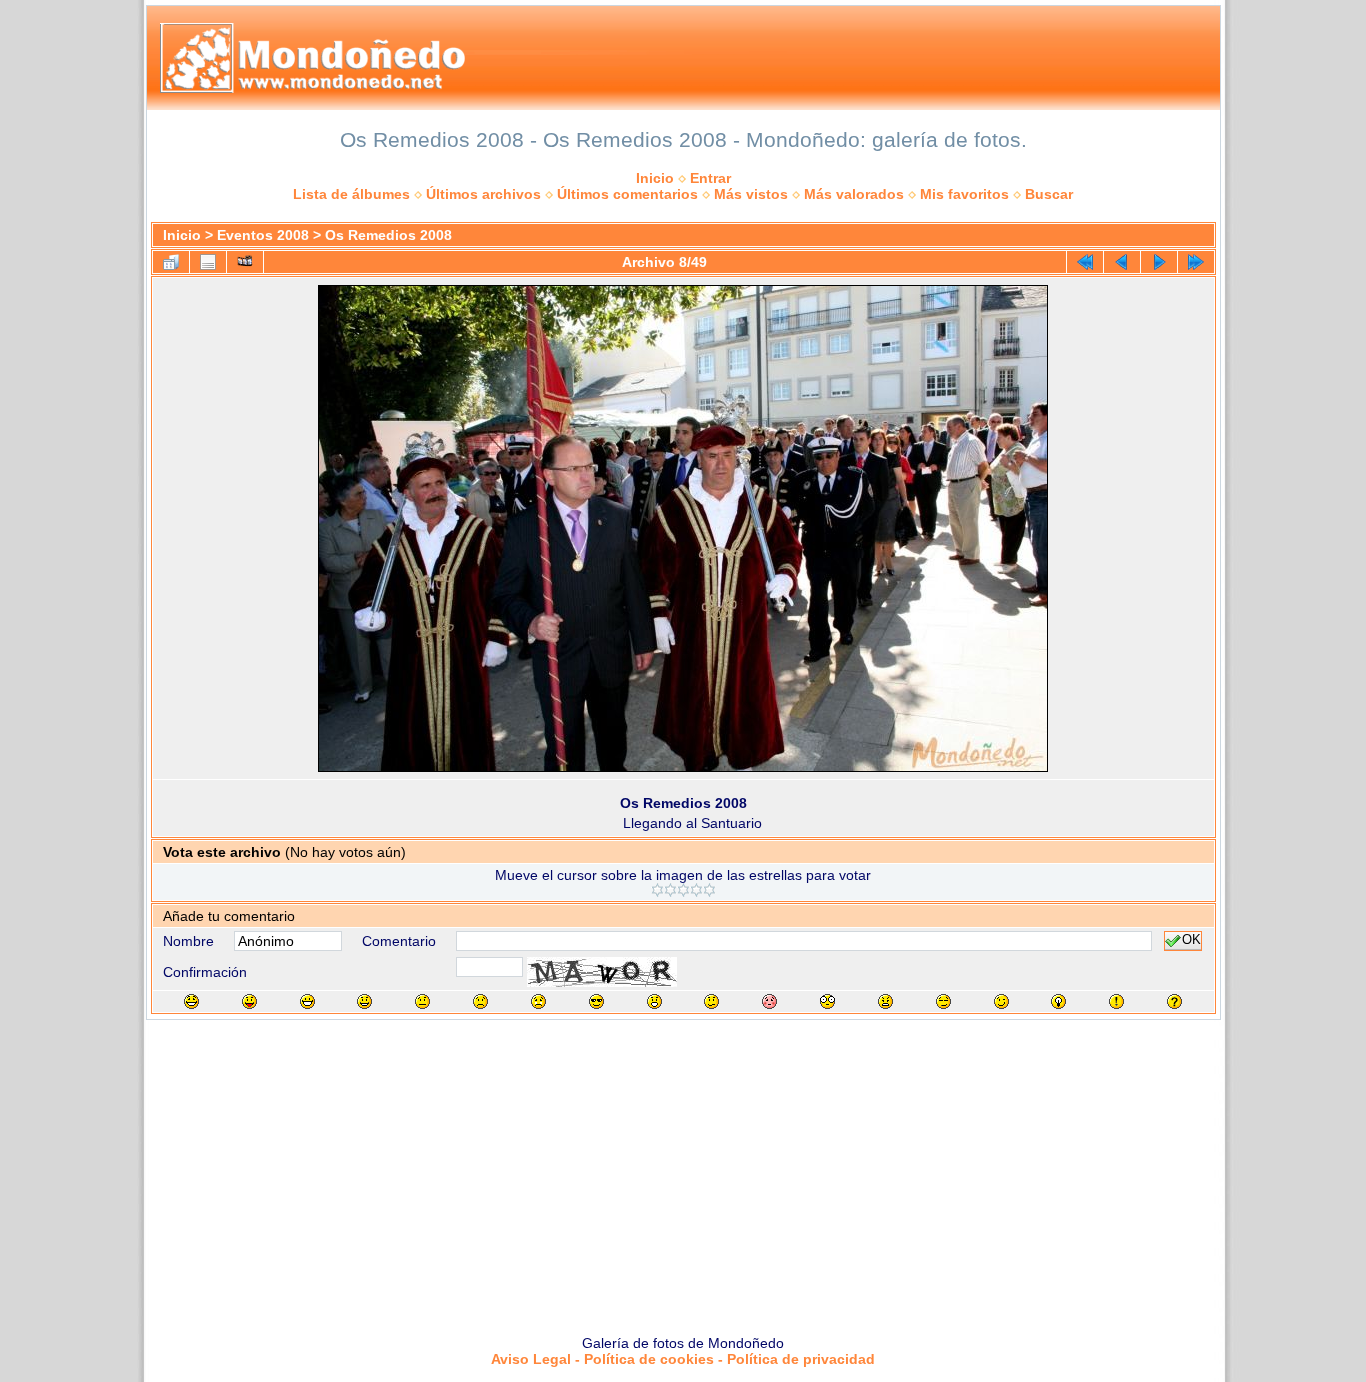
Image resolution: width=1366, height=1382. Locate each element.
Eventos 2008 (263, 235)
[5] (709, 890)
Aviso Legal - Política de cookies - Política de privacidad (683, 1359)
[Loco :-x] (885, 1001)
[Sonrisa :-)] (364, 1001)
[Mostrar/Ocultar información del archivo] (208, 262)
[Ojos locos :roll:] (943, 1001)
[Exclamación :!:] (1116, 1001)
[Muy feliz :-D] (307, 1001)
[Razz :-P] (249, 1001)
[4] (696, 890)
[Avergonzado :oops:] (769, 1001)
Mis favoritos (964, 194)
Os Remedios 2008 (388, 235)
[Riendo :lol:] (191, 1001)
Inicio (655, 178)
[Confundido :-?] (711, 1001)
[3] (683, 890)
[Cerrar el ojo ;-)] (1001, 1001)
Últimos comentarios (627, 194)
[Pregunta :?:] (1174, 1001)
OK (1191, 941)
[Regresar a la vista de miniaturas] (171, 262)
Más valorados (854, 194)
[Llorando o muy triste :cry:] (538, 1001)
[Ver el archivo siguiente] (1159, 262)
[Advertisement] (683, 1170)
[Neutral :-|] (422, 1001)
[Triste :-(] (480, 1001)
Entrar (710, 178)
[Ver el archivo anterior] (1122, 262)
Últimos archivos (483, 194)
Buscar (1049, 194)
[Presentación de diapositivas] (245, 262)
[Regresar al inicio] (1085, 262)
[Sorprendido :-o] (654, 1001)
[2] (670, 890)
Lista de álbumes (351, 194)
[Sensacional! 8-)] (596, 1001)
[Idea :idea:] (1058, 1001)
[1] (657, 890)
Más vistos (751, 194)
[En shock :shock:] (827, 1001)
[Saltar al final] (1196, 262)
